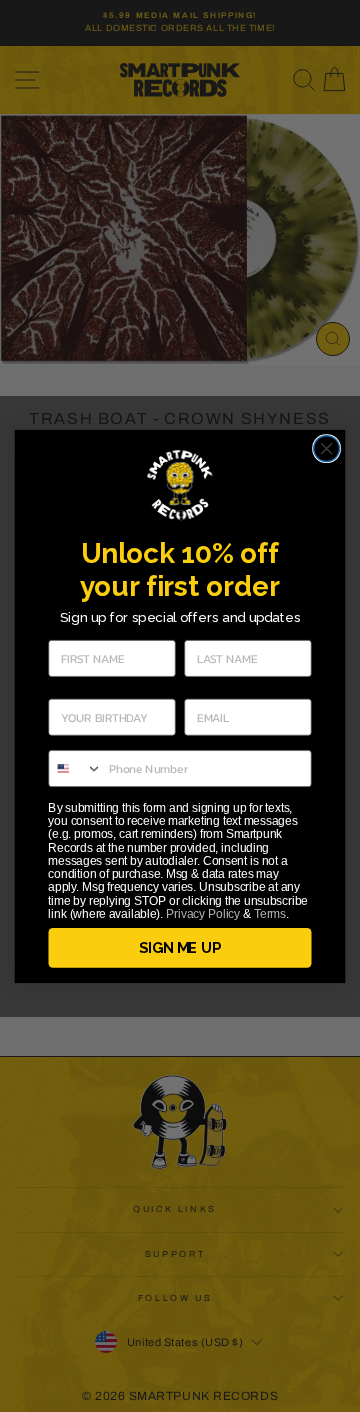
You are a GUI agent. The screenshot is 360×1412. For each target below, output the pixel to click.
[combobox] (75, 767)
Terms (270, 913)
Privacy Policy (203, 913)
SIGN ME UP (180, 948)
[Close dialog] (327, 448)
